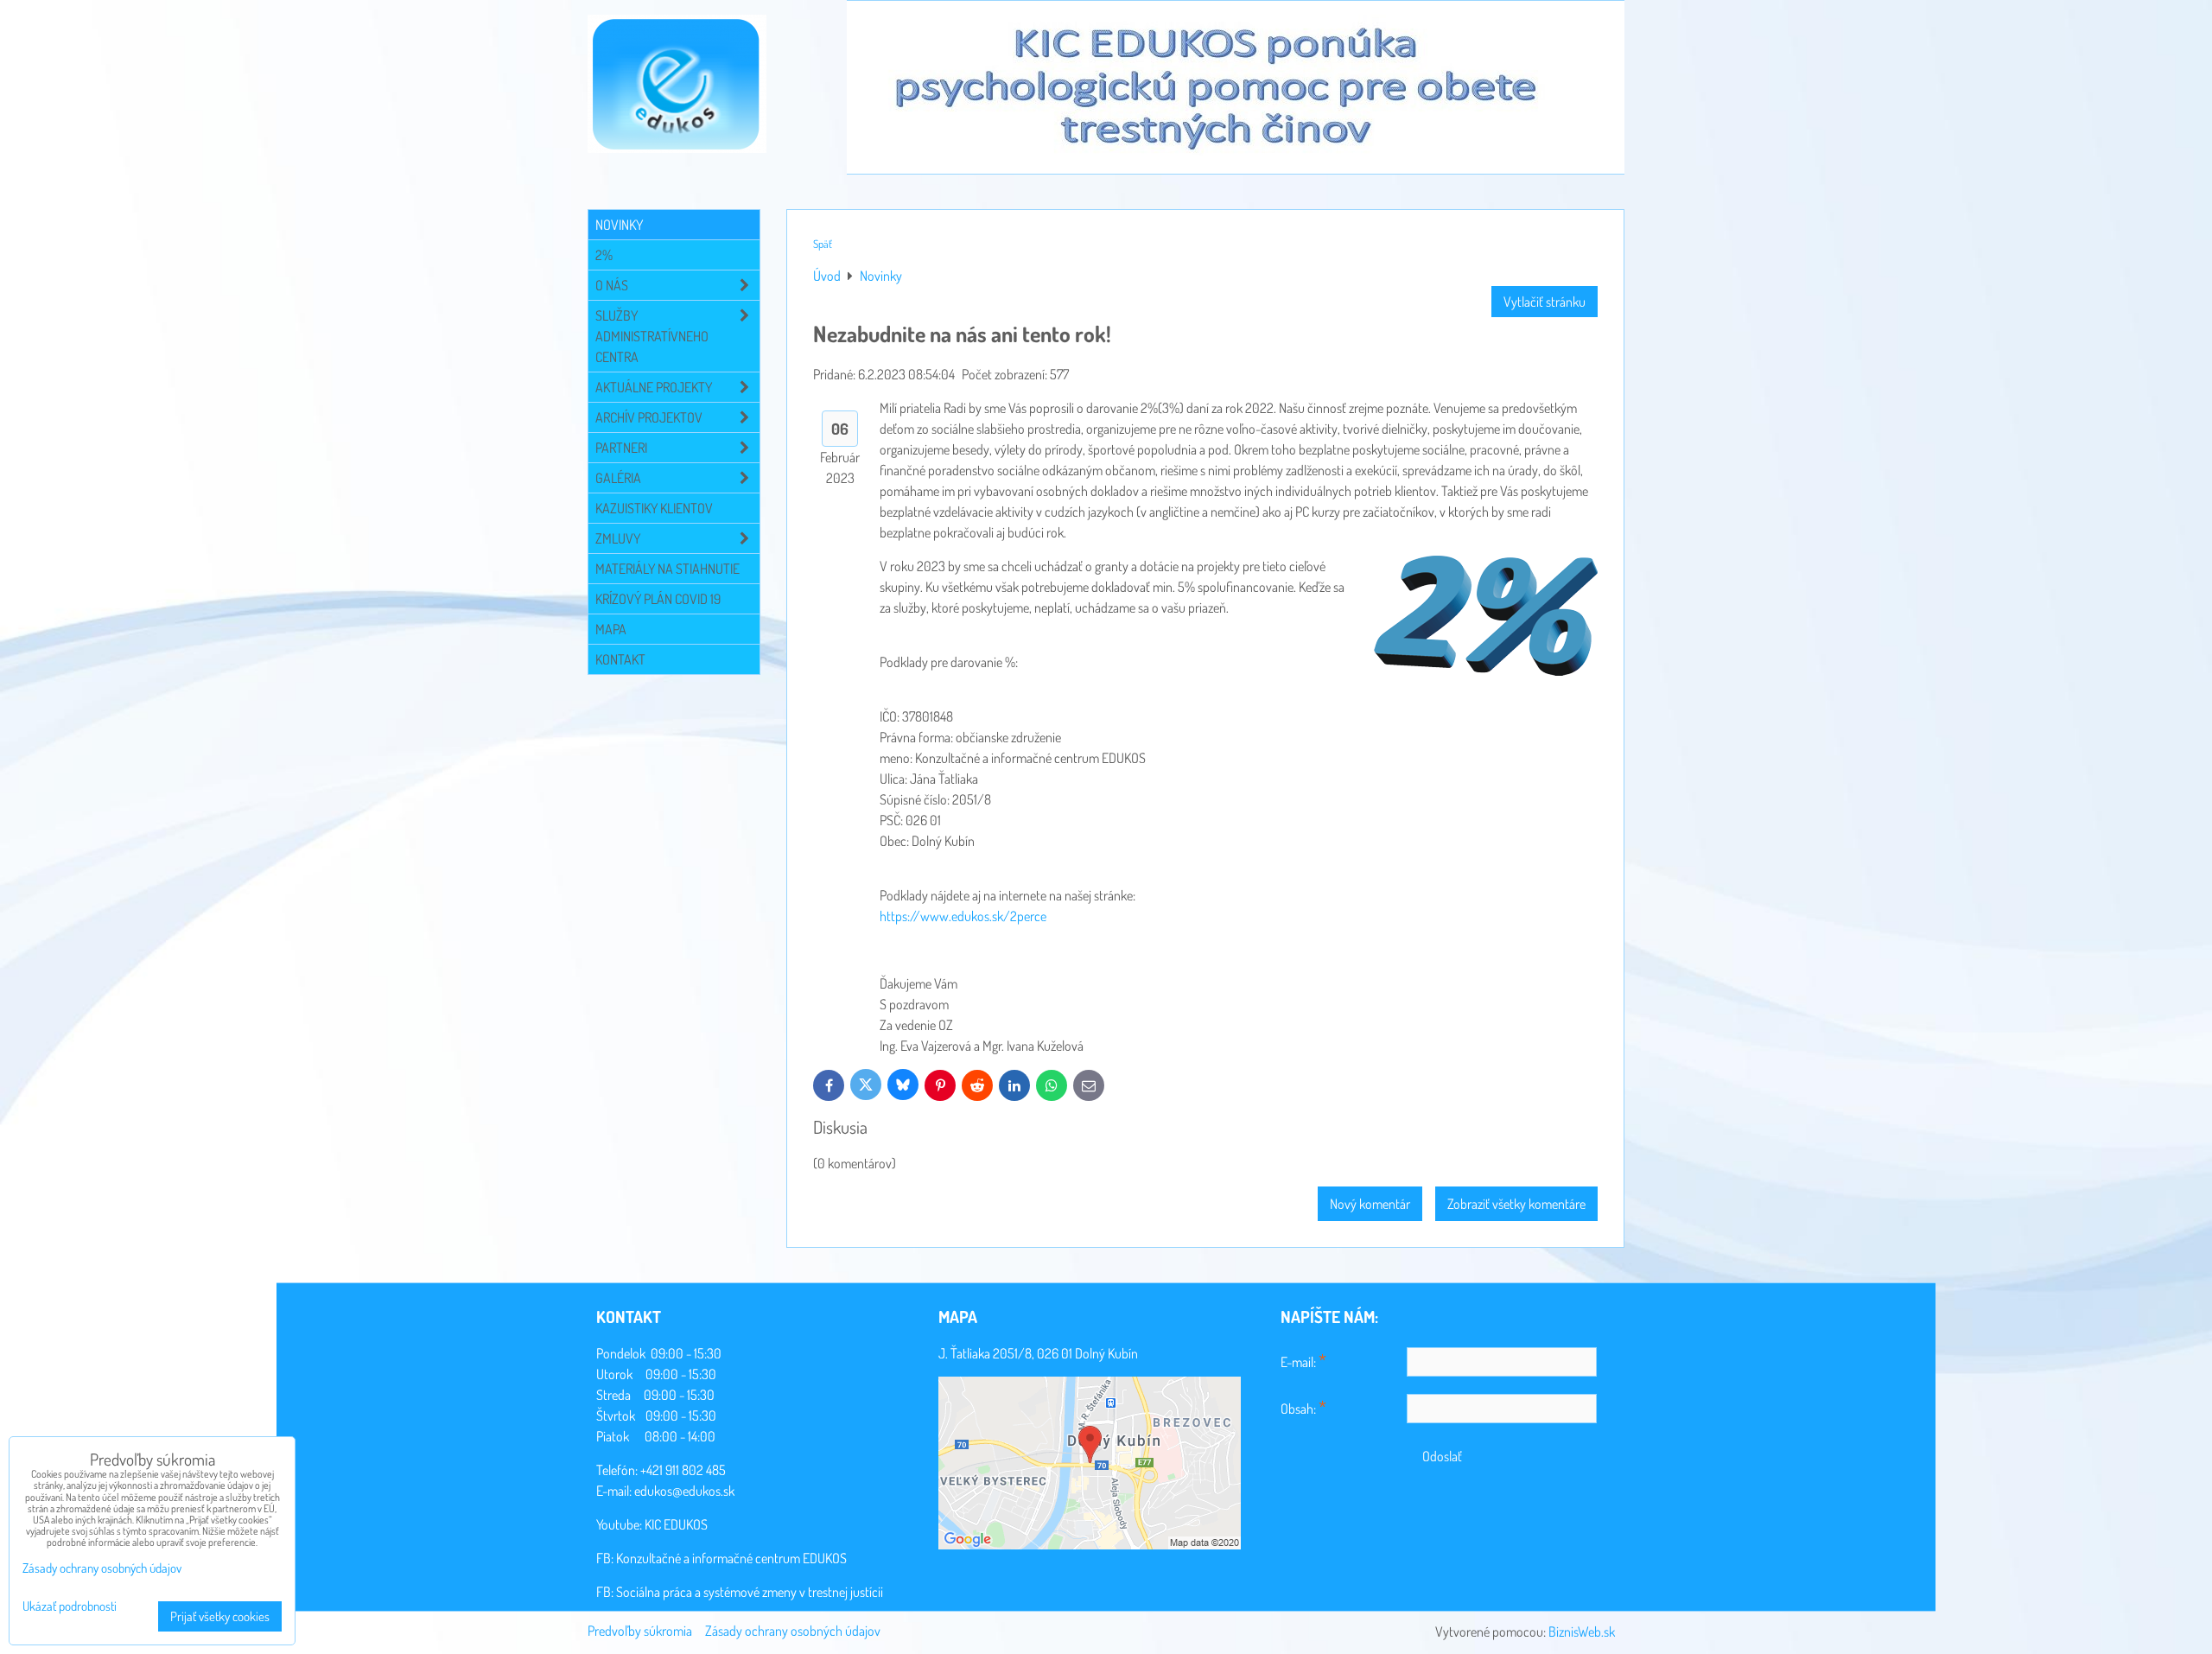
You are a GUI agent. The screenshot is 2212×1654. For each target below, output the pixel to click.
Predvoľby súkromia (640, 1631)
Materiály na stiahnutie (667, 569)
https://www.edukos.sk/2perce (963, 916)
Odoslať (1442, 1456)
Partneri (621, 448)
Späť (823, 244)
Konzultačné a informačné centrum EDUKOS (731, 1558)
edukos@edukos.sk (684, 1491)
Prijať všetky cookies (220, 1616)
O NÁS (612, 285)
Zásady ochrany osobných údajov (793, 1631)
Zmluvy (618, 538)
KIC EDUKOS (676, 1524)
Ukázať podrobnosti (70, 1607)
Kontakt (620, 659)
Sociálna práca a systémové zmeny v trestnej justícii (750, 1592)
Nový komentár (1370, 1204)
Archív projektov (649, 417)
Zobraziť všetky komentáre (1516, 1204)
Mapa (611, 629)
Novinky (619, 225)
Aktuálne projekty (654, 387)
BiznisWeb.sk (1582, 1632)
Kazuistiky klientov (654, 508)
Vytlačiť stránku (1545, 302)
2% (604, 255)
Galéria (618, 478)
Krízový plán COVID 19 (658, 599)
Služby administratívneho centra (652, 336)
